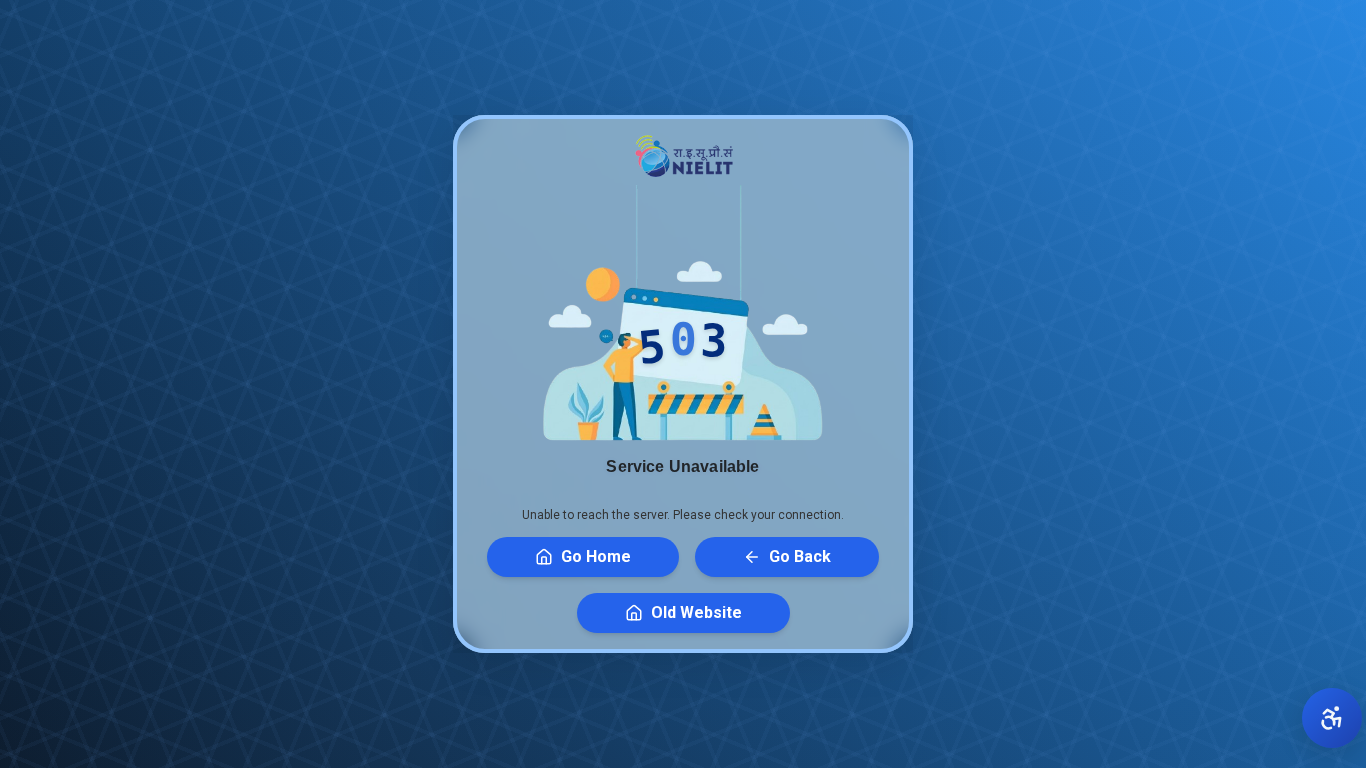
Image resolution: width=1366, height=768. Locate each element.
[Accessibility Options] (1332, 718)
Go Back (800, 556)
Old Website (696, 612)
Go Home (596, 556)
